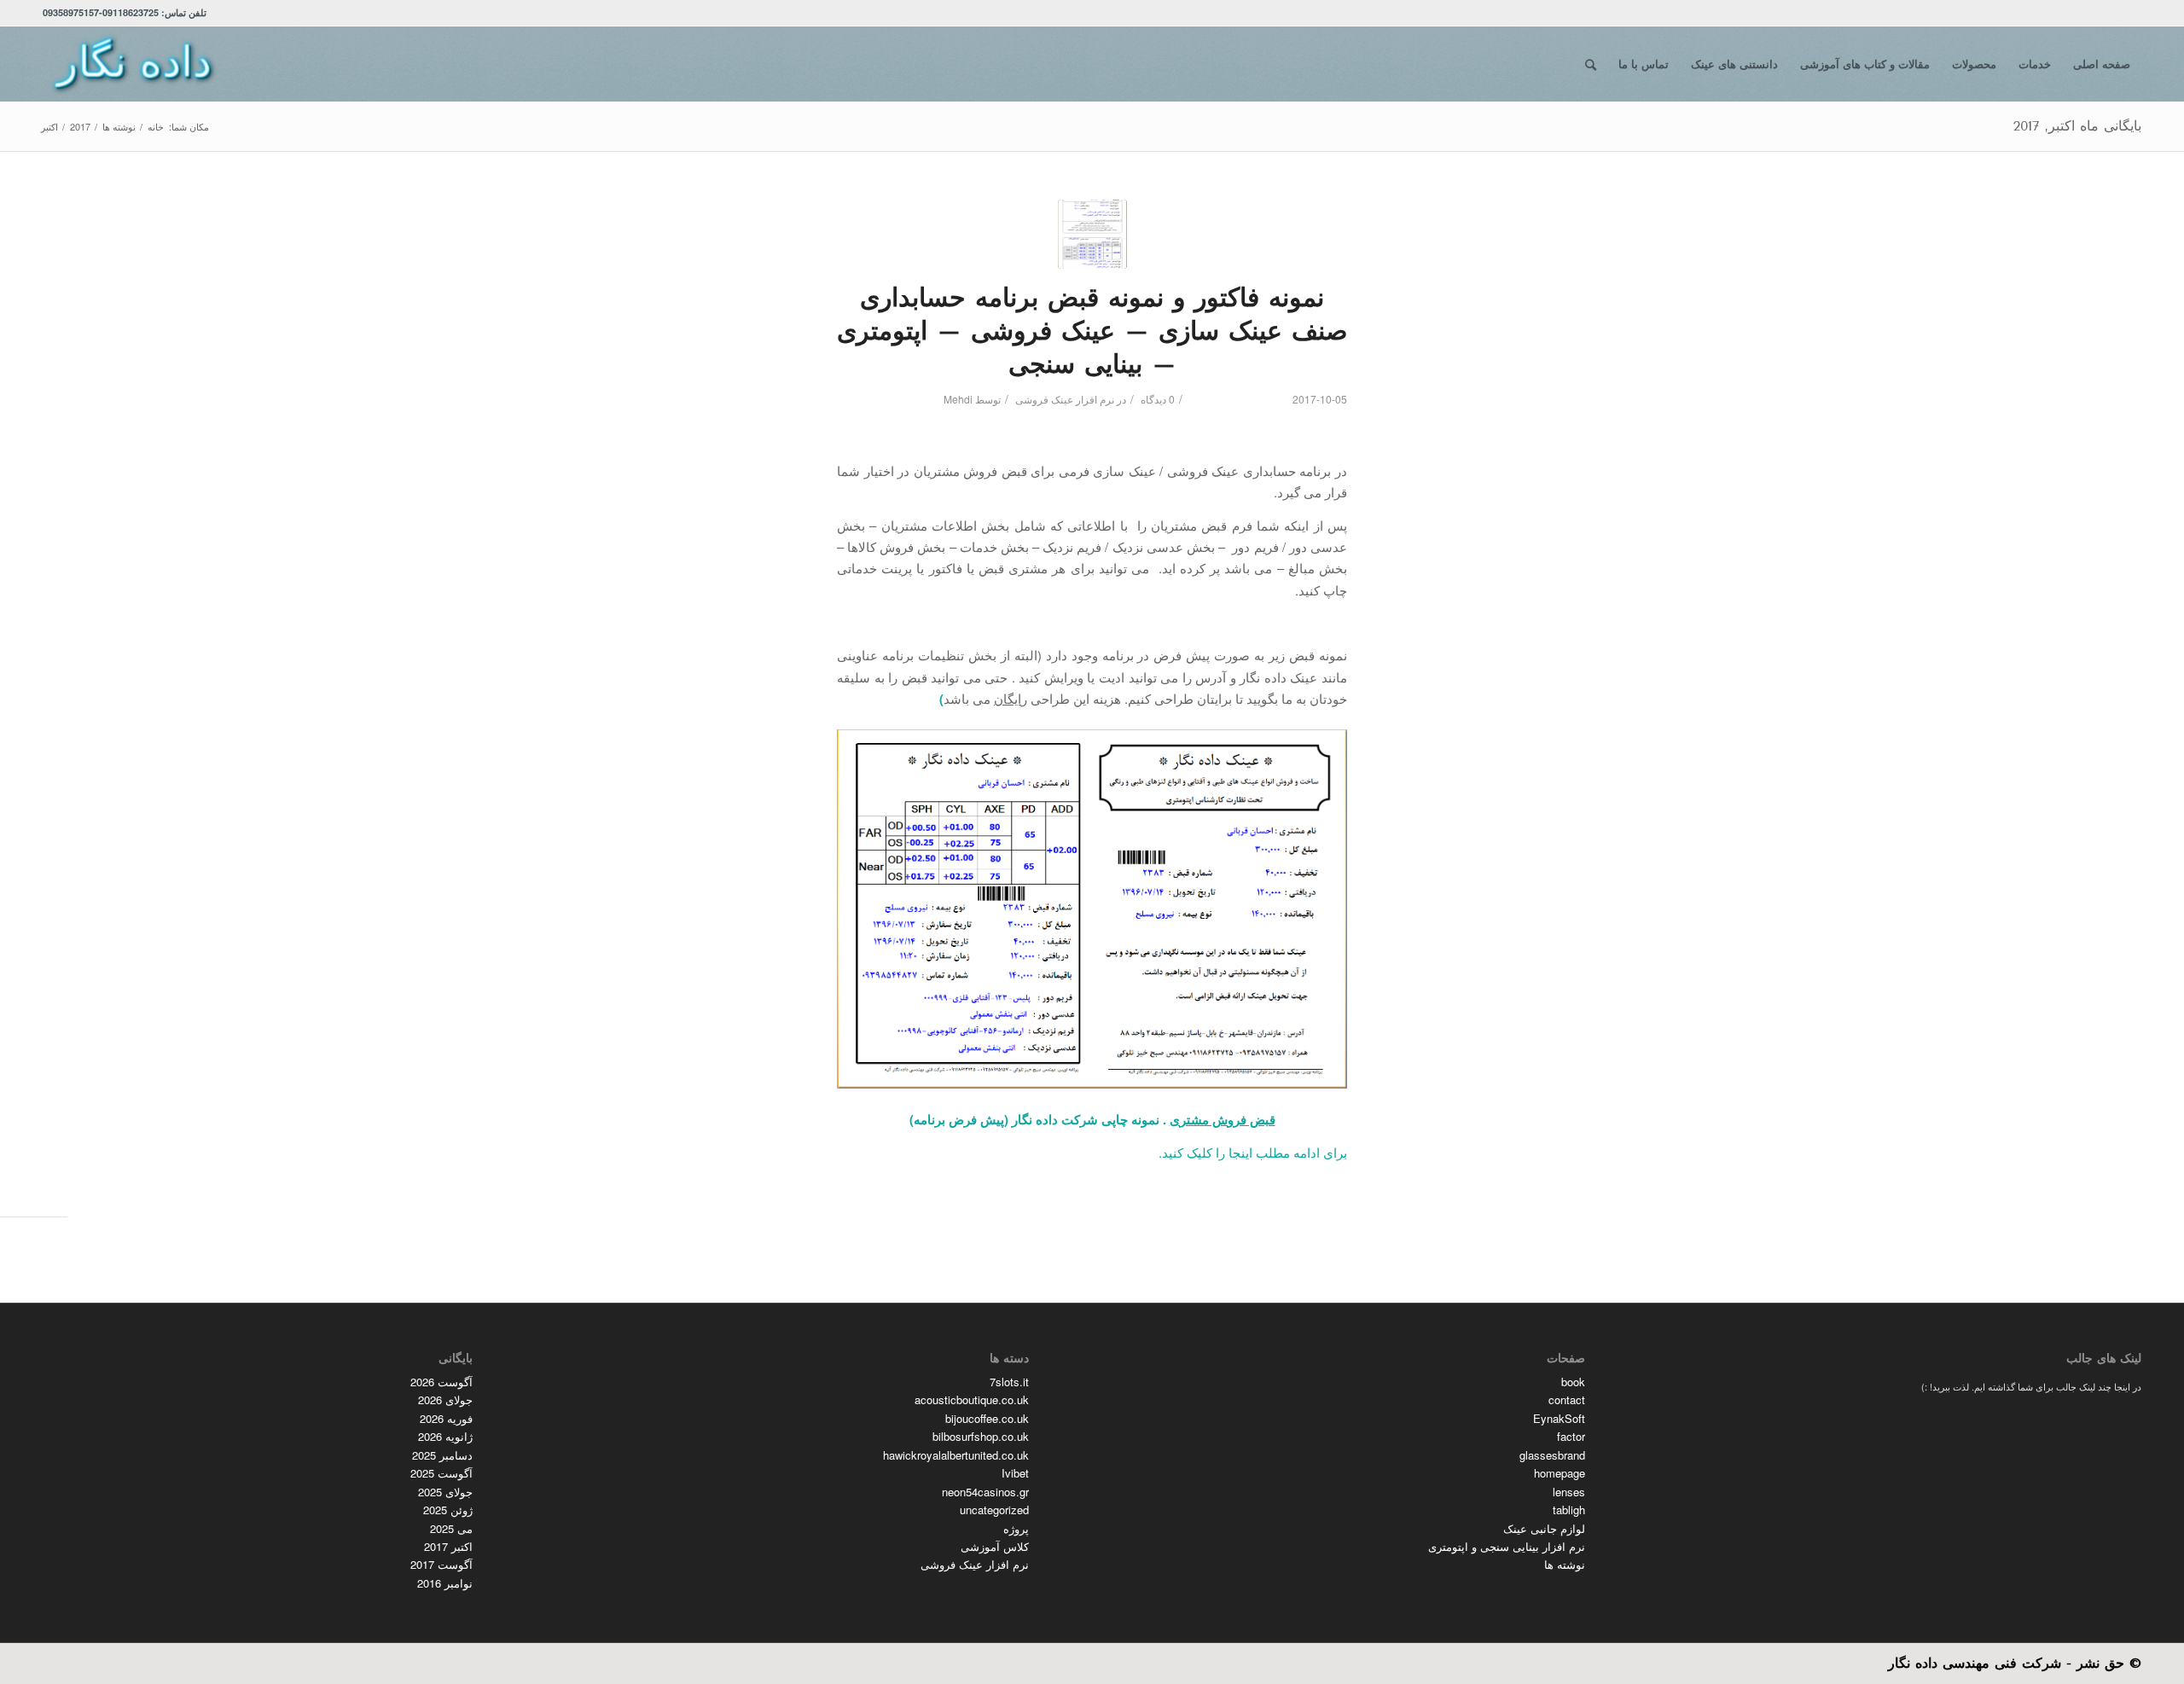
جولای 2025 (445, 1492)
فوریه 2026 (446, 1418)
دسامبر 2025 (442, 1455)
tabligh (1569, 1510)
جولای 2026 (445, 1399)
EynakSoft (1559, 1418)
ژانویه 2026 (445, 1436)
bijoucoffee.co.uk (987, 1418)
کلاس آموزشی (995, 1546)
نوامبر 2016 (445, 1583)
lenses (1569, 1492)
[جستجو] (1591, 64)
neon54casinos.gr (985, 1492)
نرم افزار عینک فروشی (1065, 399)
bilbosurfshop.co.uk (981, 1436)
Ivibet (1015, 1473)
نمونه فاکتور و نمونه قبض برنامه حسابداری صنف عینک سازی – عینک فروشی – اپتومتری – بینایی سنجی (1092, 331)
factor (1571, 1436)
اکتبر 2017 (448, 1546)
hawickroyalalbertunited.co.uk (956, 1455)
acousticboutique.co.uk (972, 1399)
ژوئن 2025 (448, 1510)
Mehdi (958, 399)
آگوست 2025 (441, 1473)
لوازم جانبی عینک (1544, 1528)
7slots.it (1009, 1382)
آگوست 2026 (441, 1382)
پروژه (1016, 1528)
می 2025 (451, 1528)
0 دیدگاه (1156, 399)
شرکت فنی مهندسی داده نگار (1975, 1663)
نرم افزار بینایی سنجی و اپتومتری (1507, 1546)
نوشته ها (1565, 1564)
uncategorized (994, 1510)
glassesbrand (1552, 1455)
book (1573, 1382)
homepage (1560, 1473)
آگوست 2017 (441, 1564)
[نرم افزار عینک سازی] (1092, 234)
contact (1567, 1399)
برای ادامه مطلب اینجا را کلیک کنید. (1253, 1152)
